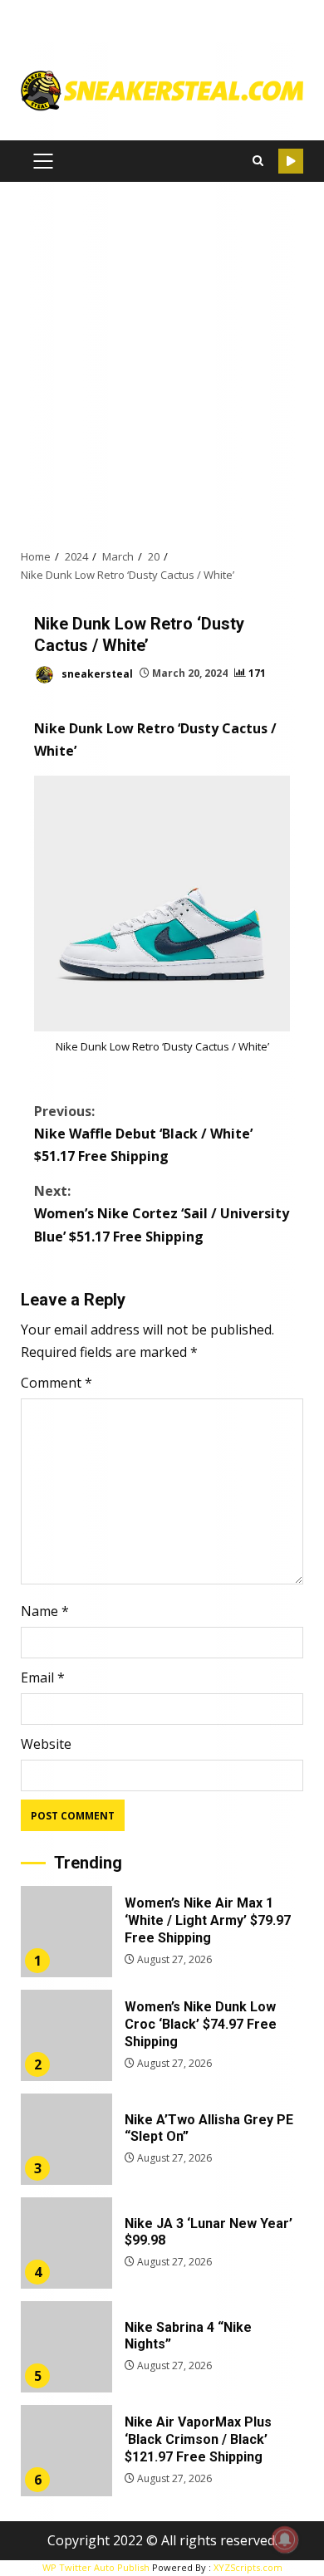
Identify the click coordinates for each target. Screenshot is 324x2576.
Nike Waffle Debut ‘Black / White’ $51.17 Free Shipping (143, 1134)
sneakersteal (96, 673)
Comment (56, 1383)
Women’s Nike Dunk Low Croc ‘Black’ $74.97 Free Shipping (66, 2035)
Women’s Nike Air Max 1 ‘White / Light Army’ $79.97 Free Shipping (66, 1932)
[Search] (258, 161)
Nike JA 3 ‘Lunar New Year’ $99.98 (66, 2243)
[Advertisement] (162, 365)
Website (46, 1744)
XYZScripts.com (248, 2567)
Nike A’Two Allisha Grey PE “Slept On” (66, 2139)
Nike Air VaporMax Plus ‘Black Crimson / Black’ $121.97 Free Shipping (66, 2451)
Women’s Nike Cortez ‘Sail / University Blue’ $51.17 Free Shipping (162, 1213)
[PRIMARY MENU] (43, 161)
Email (43, 1677)
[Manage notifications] (285, 2539)
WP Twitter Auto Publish (96, 2567)
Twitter (291, 161)
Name (45, 1611)
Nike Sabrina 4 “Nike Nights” (66, 2347)
